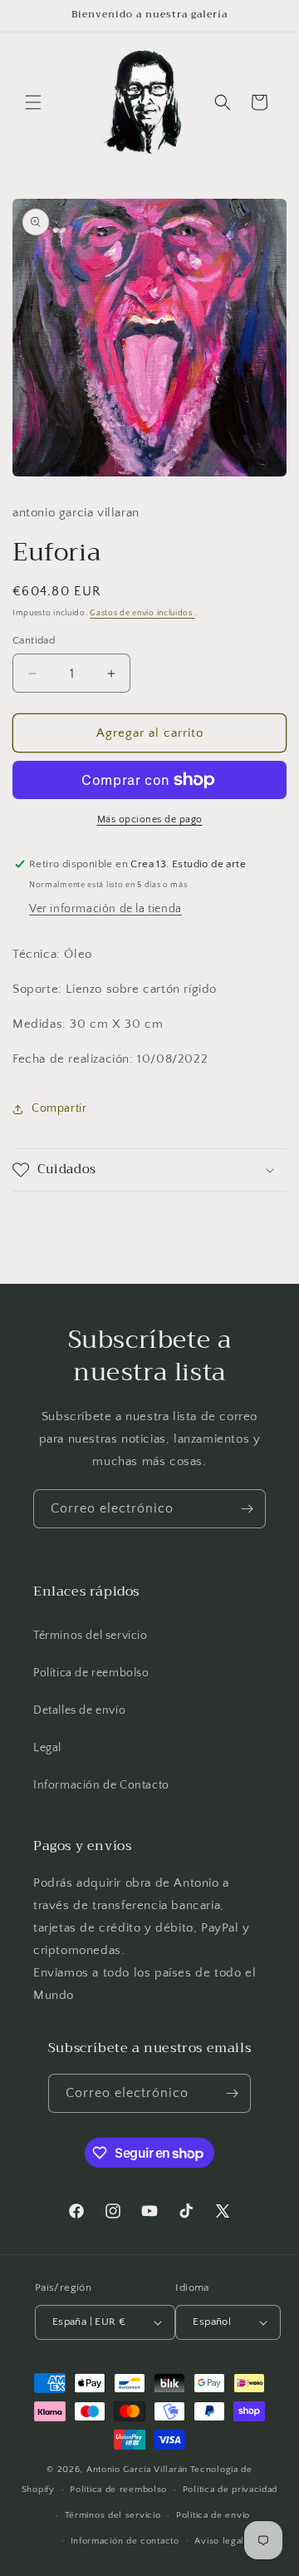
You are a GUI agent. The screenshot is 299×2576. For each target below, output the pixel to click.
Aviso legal (219, 2541)
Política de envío (213, 2515)
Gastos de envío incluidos (142, 613)
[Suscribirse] (247, 1509)
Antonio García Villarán (137, 2470)
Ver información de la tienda (105, 909)
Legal (47, 1748)
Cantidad (34, 640)
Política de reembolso (91, 1673)
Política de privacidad (230, 2490)
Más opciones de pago (150, 819)
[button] (33, 102)
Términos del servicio (91, 1636)
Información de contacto (125, 2541)
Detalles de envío (79, 1710)
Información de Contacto (101, 1785)
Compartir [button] (59, 1108)
